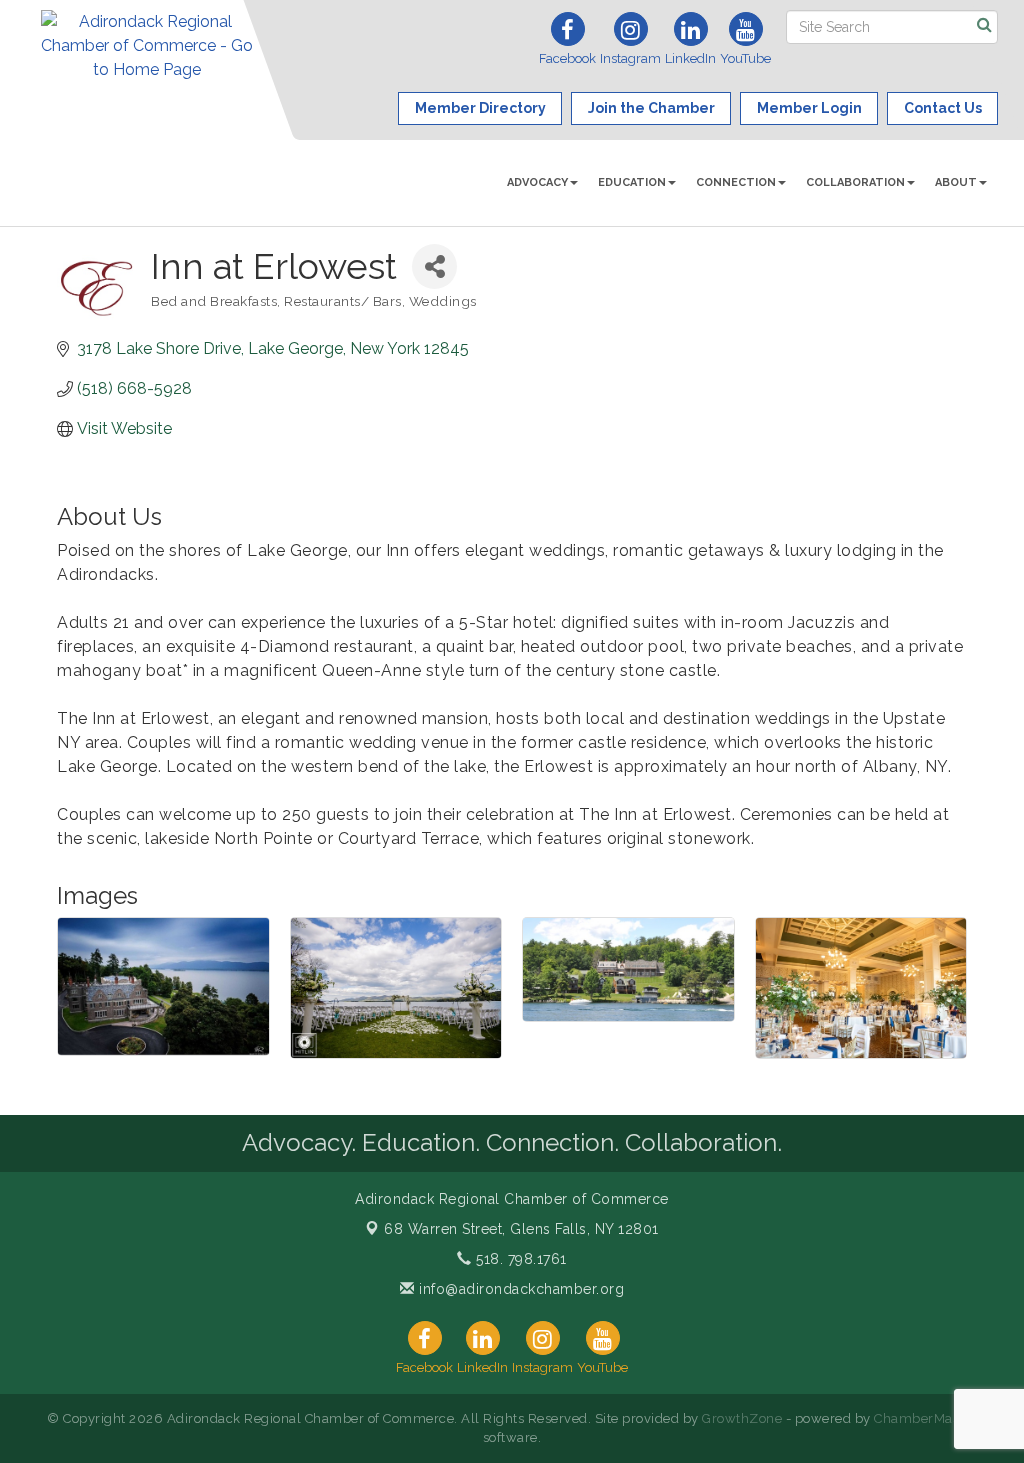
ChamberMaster (925, 1418)
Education (632, 182)
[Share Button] (434, 266)
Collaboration (855, 182)
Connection (736, 182)
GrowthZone (742, 1418)
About (956, 182)
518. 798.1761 (519, 1259)
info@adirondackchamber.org (519, 1289)
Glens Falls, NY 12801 (521, 1229)
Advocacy (537, 182)
